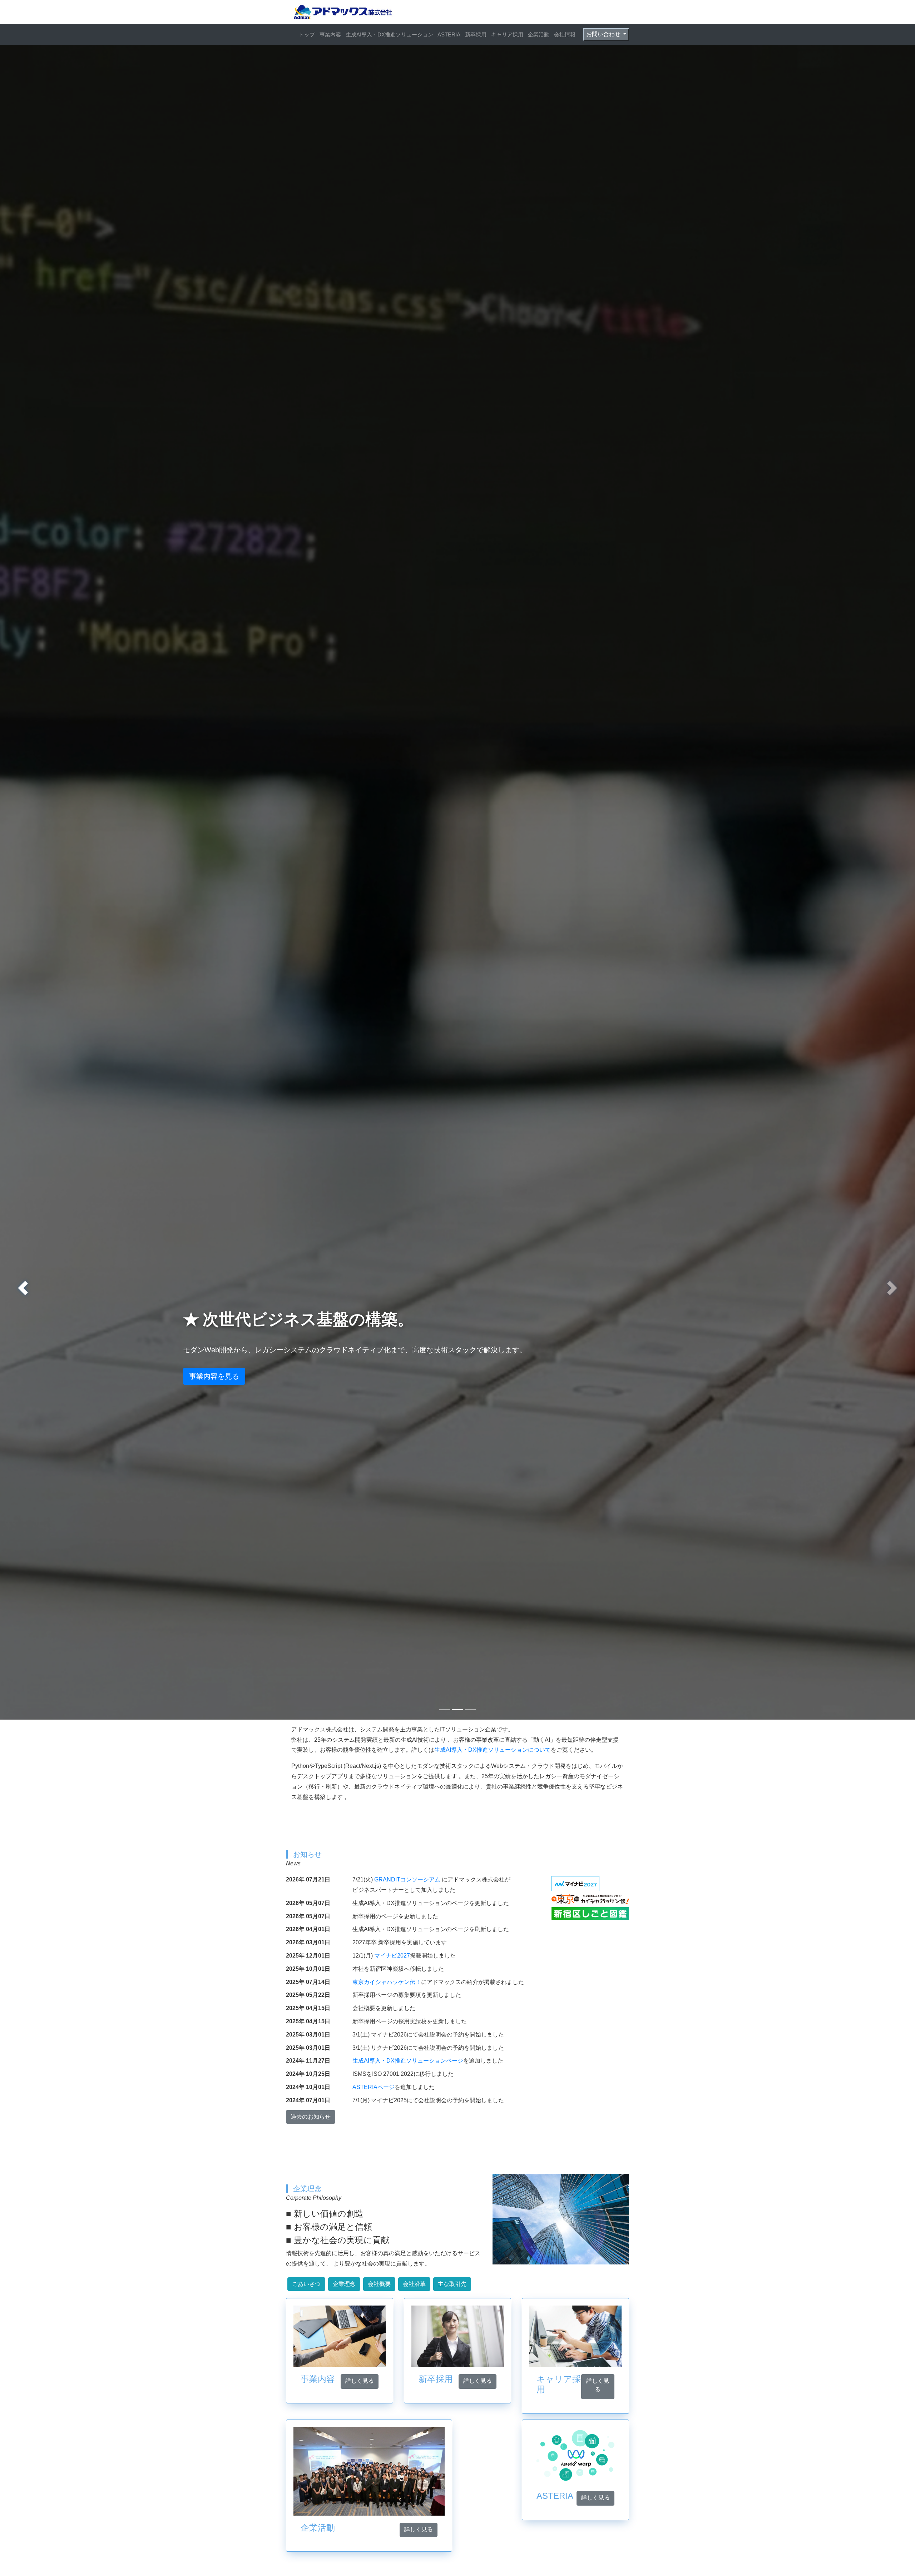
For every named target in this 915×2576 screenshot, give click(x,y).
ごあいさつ (306, 2284)
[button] (23, 1288)
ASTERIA (449, 34)
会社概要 (379, 2284)
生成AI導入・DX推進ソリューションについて (493, 1750)
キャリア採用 (507, 34)
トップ (307, 34)
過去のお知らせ (311, 2117)
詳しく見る (360, 2381)
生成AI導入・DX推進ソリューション (389, 34)
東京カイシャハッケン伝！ (387, 1982)
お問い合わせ (604, 34)
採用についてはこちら (225, 1376)
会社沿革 (414, 2284)
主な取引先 (452, 2284)
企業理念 (344, 2284)
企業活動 (539, 34)
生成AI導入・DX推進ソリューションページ (408, 2061)
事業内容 (330, 34)
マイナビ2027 (392, 1956)
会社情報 (565, 34)
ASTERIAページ (374, 2087)
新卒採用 (476, 34)
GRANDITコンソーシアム (407, 1879)
